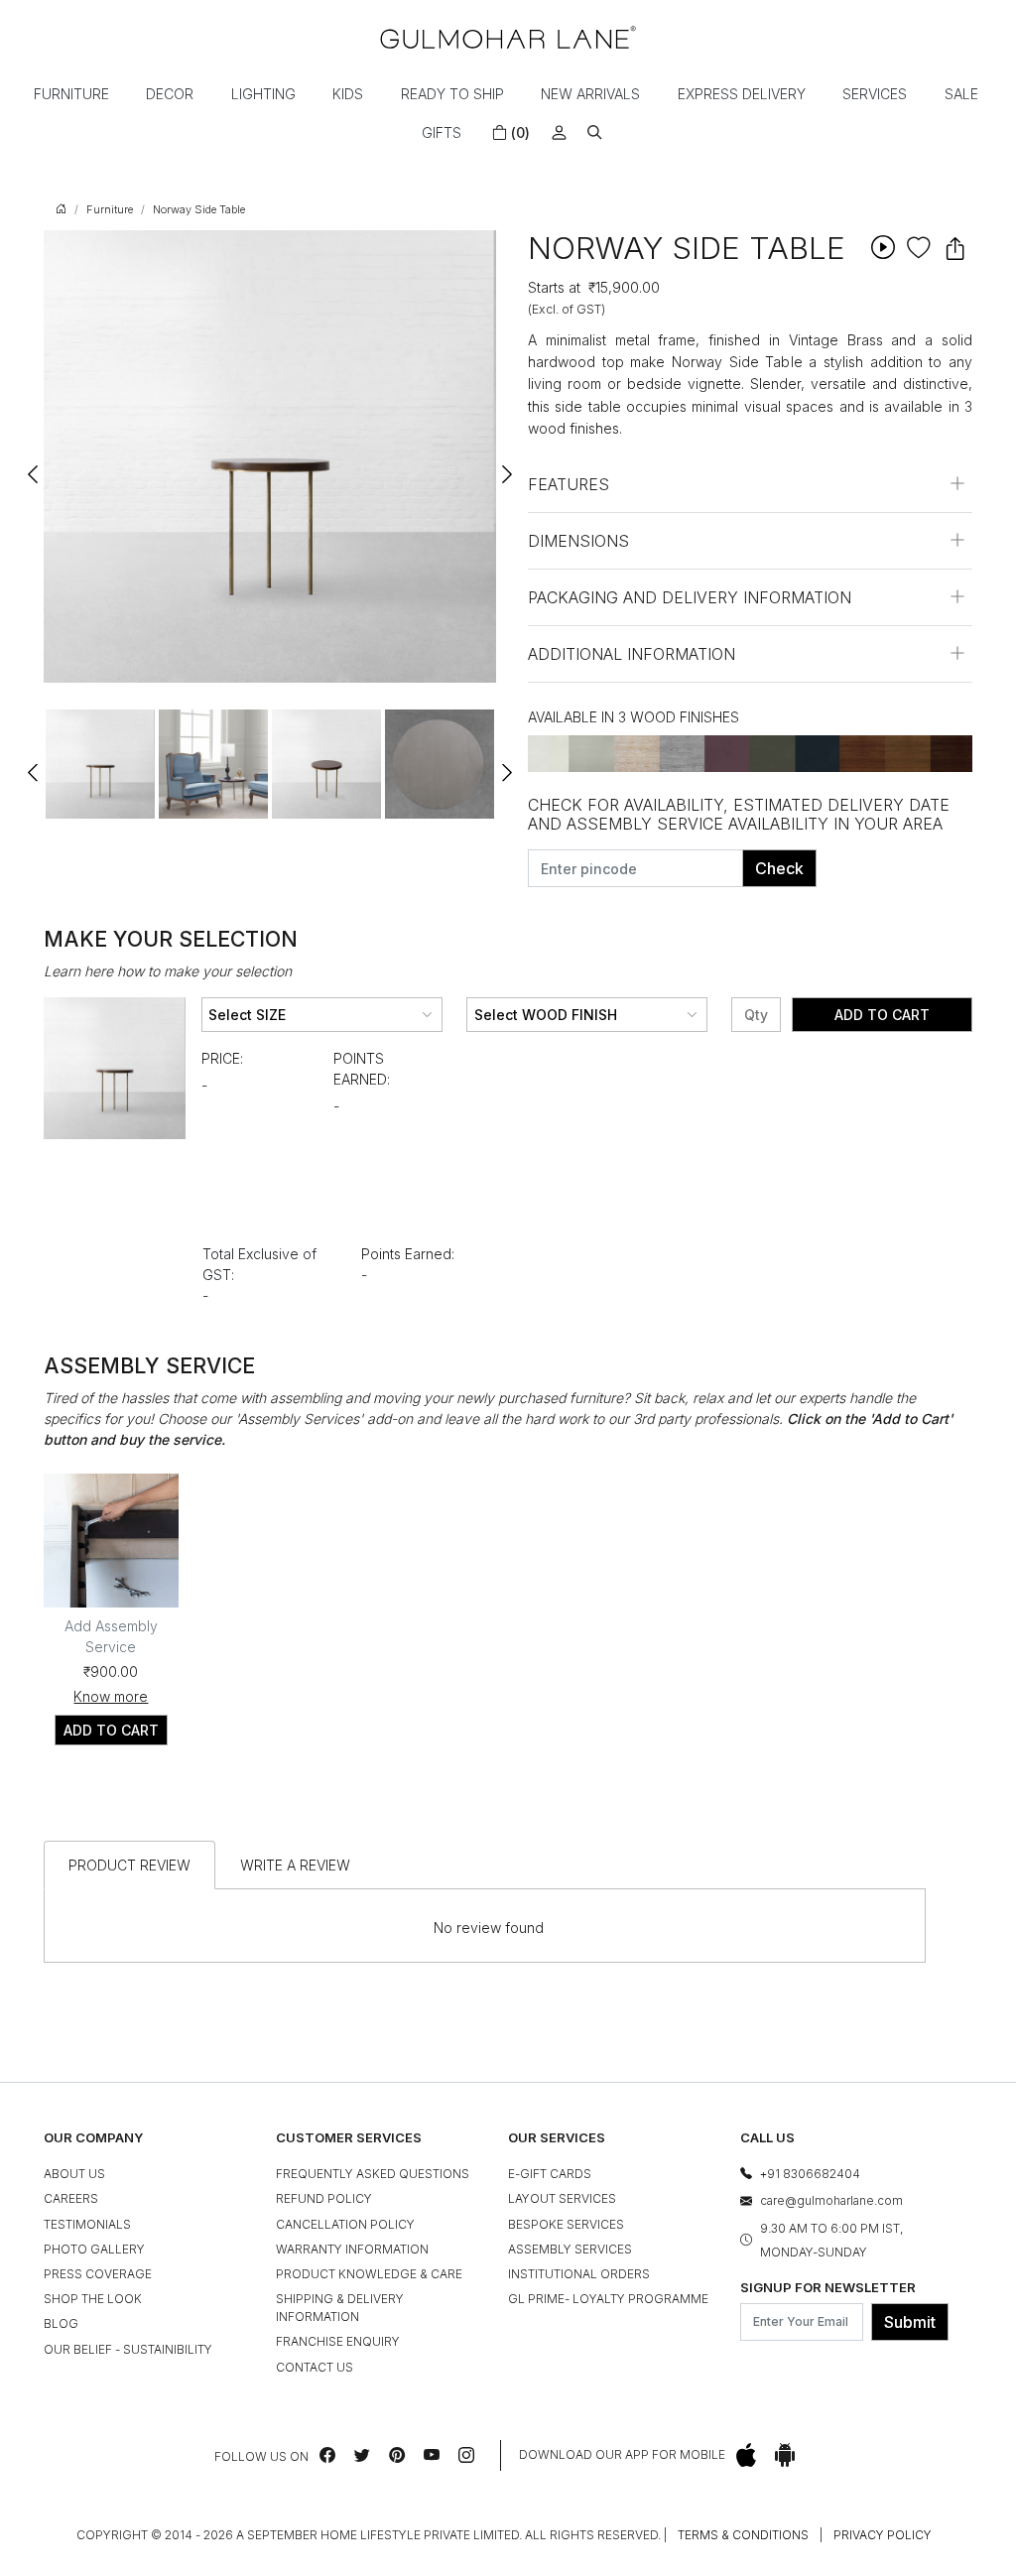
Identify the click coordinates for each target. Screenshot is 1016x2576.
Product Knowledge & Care (369, 2274)
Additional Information (632, 654)
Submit (910, 2322)
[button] (595, 132)
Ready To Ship (452, 94)
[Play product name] (883, 247)
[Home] (508, 37)
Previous (34, 465)
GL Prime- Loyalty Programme (608, 2299)
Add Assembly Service (111, 1636)
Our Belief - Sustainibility (128, 2349)
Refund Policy (324, 2198)
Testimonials (87, 2224)
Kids (348, 94)
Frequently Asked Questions (373, 2174)
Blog (61, 2323)
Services (875, 94)
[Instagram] (466, 2455)
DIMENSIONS (578, 541)
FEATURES (569, 484)
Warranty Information (352, 2249)
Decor (170, 94)
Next (506, 465)
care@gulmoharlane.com (831, 2200)
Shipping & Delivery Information (340, 2308)
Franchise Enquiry (338, 2341)
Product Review (129, 1865)
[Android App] (785, 2455)
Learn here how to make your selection (168, 971)
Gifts (442, 132)
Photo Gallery (94, 2249)
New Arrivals (590, 94)
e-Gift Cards (550, 2174)
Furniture (71, 94)
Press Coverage (98, 2274)
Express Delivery (742, 94)
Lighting (263, 94)
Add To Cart (882, 1015)
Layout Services (562, 2198)
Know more (111, 1696)
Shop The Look (93, 2299)
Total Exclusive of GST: (259, 1264)
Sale (961, 94)
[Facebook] (327, 2455)
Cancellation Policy (345, 2224)
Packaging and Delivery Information (690, 597)
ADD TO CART (111, 1730)
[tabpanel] (100, 764)
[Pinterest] (397, 2455)
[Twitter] (362, 2455)
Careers (71, 2198)
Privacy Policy (883, 2535)
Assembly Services (570, 2249)
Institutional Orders (579, 2274)
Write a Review (295, 1865)
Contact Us (315, 2367)
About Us (74, 2174)
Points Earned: (362, 1069)
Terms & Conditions (743, 2535)
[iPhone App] (746, 2455)
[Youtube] (432, 2455)
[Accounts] (559, 132)
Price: (222, 1058)
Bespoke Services (566, 2224)
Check (779, 868)
